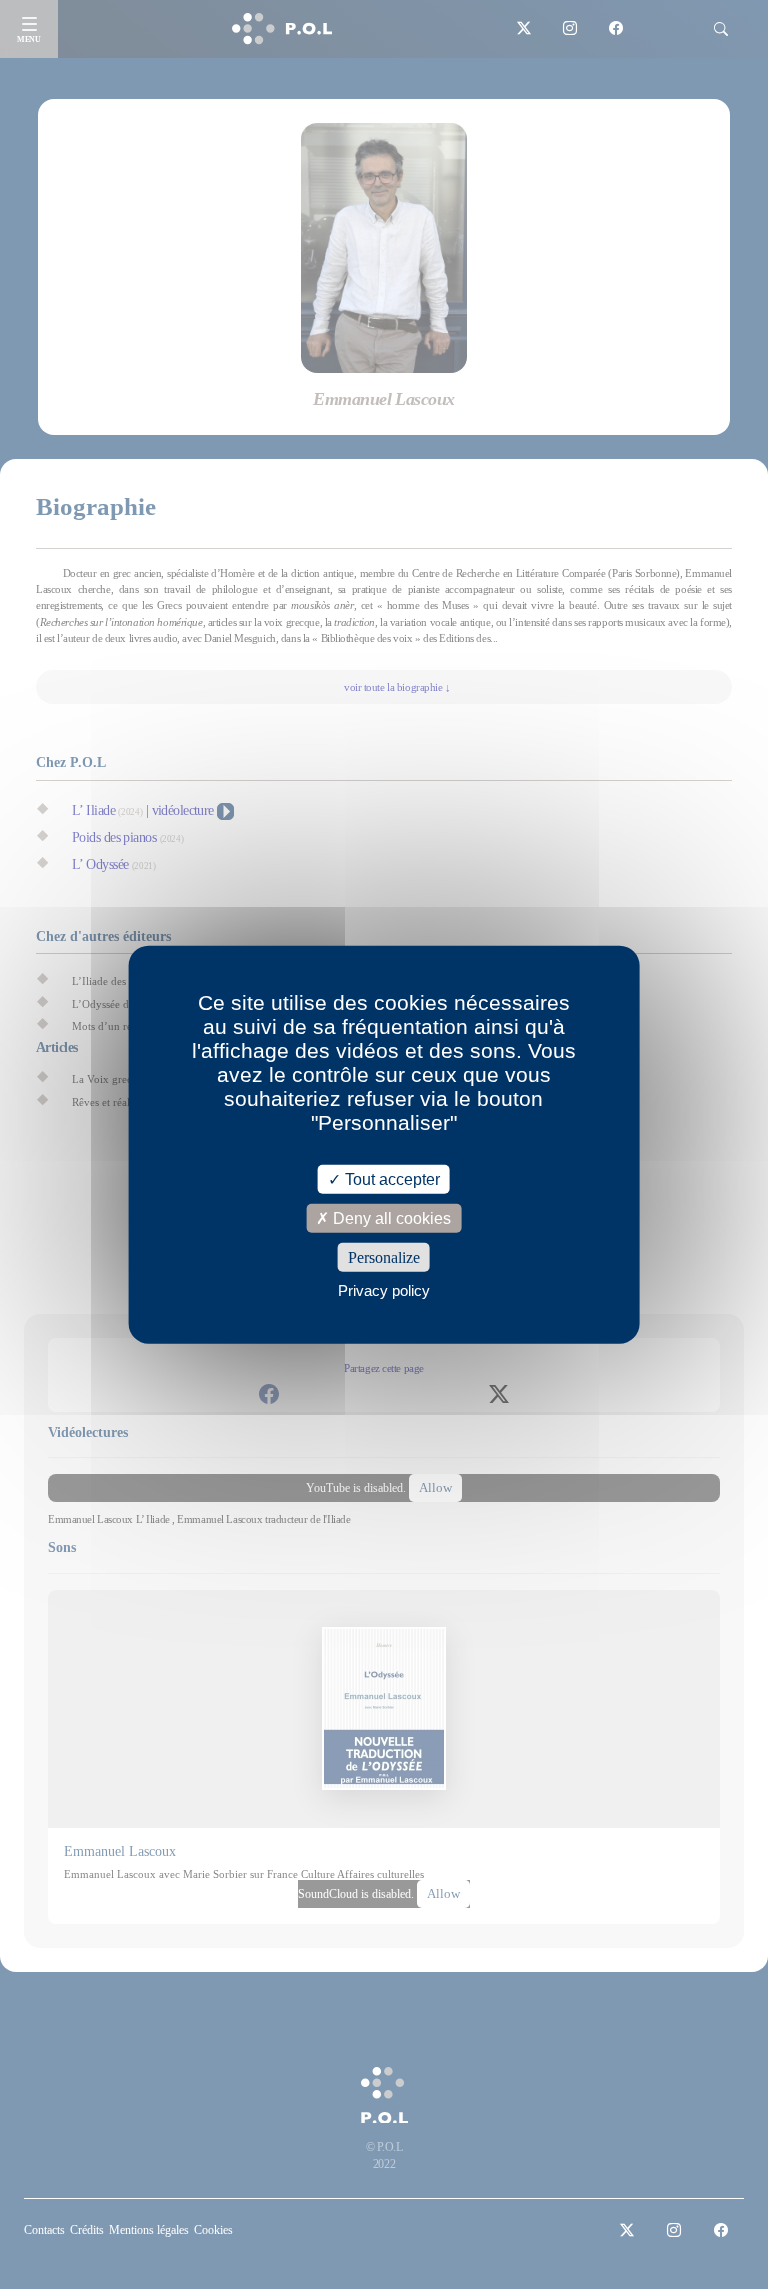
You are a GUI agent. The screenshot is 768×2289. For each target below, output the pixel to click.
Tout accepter (390, 1178)
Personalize (384, 1257)
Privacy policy (384, 1290)
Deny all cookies (390, 1217)
